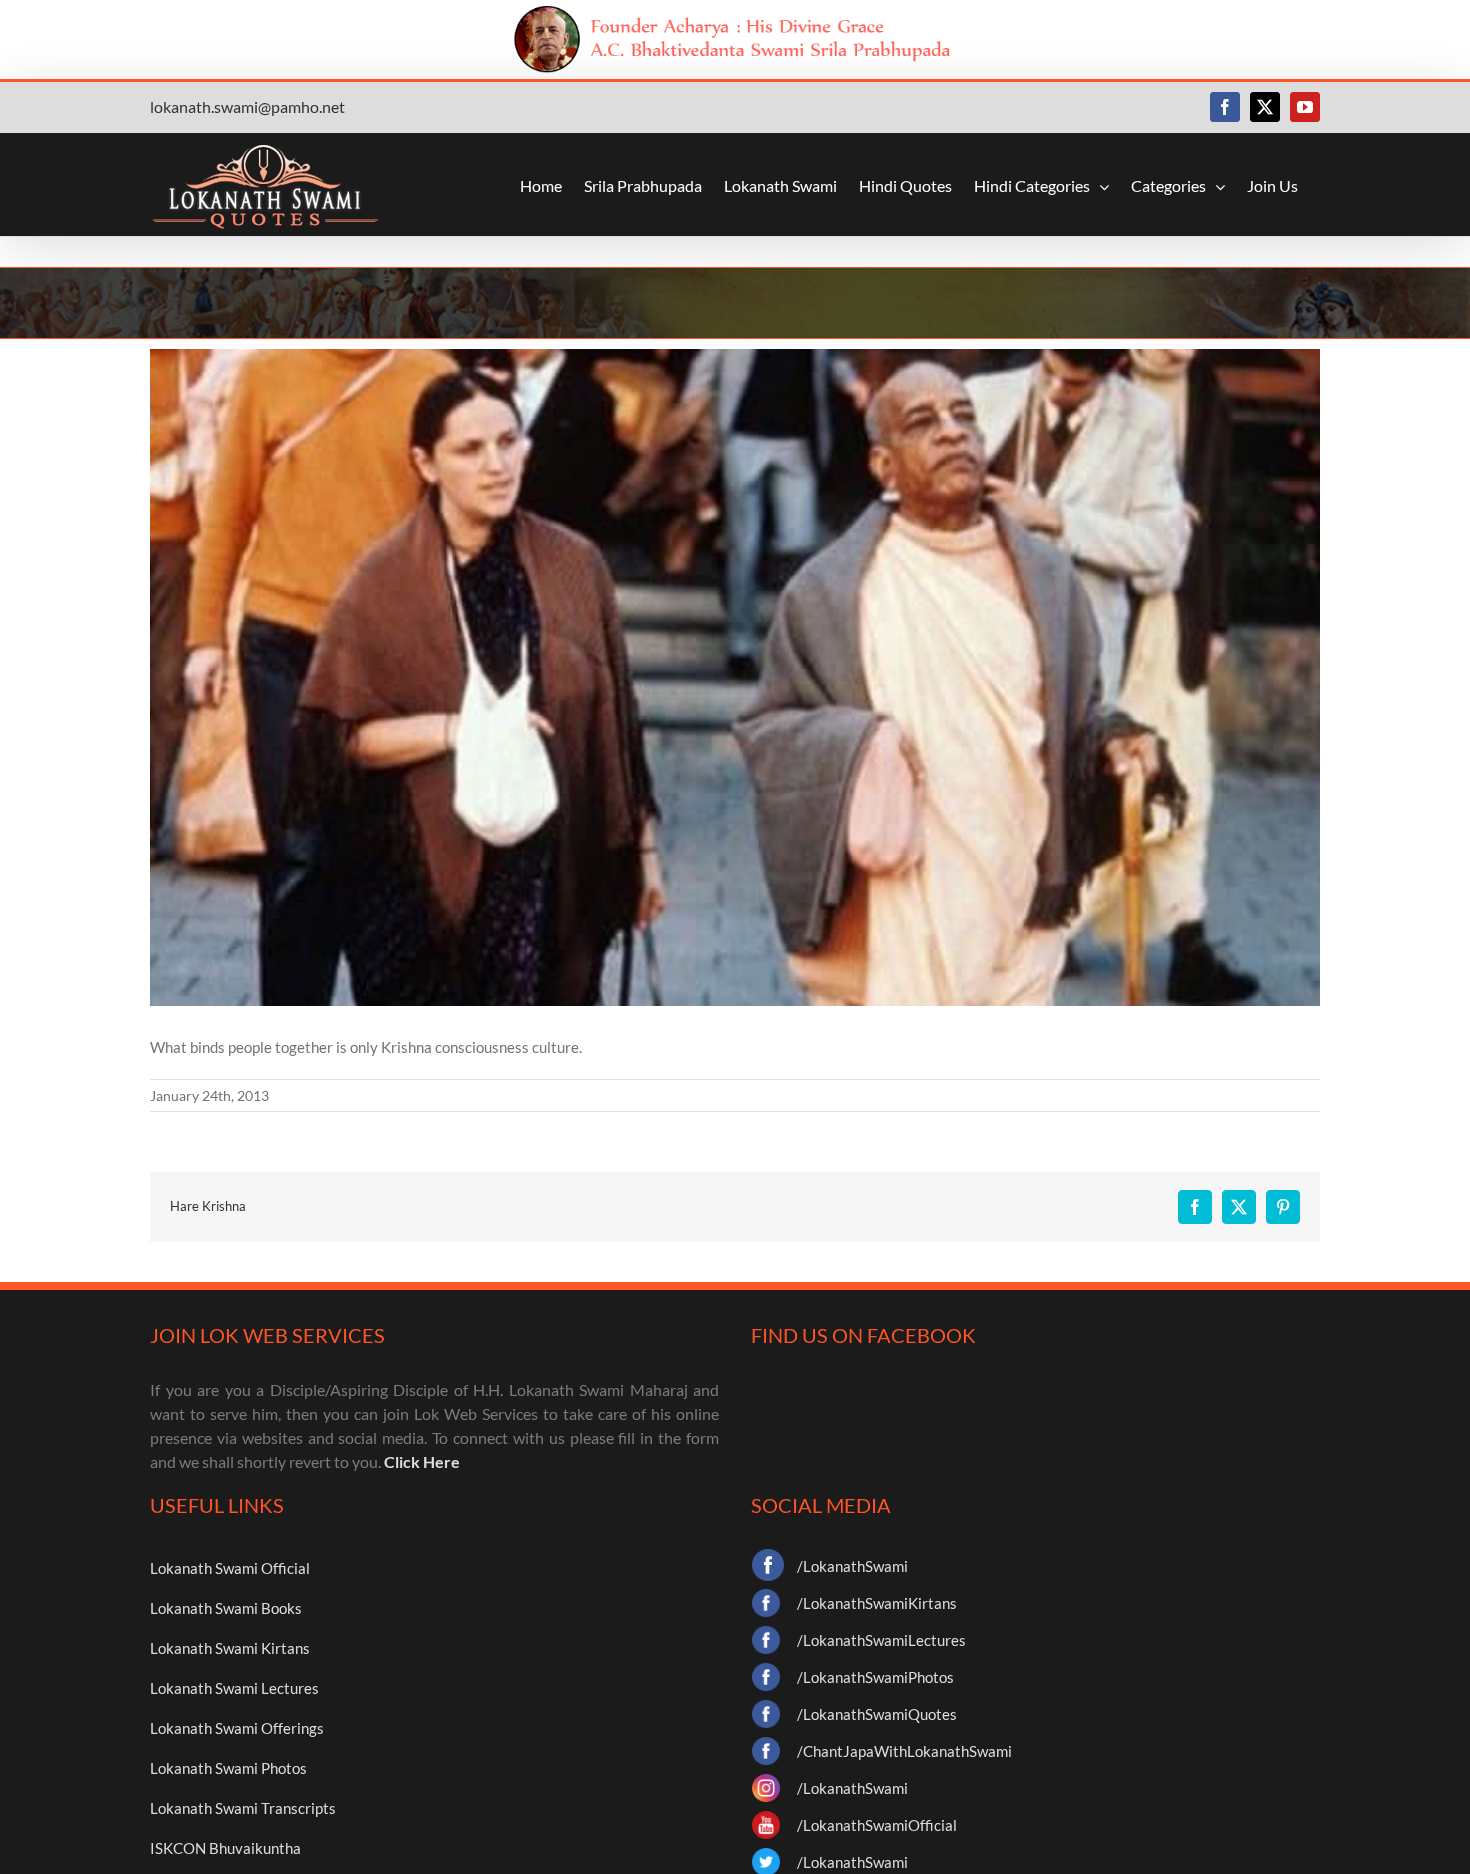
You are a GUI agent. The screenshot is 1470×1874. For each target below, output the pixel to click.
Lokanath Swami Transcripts (243, 1808)
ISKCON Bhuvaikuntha (225, 1848)
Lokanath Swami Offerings (237, 1728)
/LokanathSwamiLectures (881, 1640)
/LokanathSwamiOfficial (877, 1825)
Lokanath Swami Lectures (234, 1688)
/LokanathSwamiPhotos (875, 1677)
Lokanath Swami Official (230, 1568)
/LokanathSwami (852, 1566)
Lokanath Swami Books (226, 1608)
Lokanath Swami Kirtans (230, 1648)
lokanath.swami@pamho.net (247, 106)
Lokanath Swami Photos (228, 1768)
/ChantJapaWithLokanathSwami (904, 1751)
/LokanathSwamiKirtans (877, 1603)
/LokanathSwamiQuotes (877, 1714)
